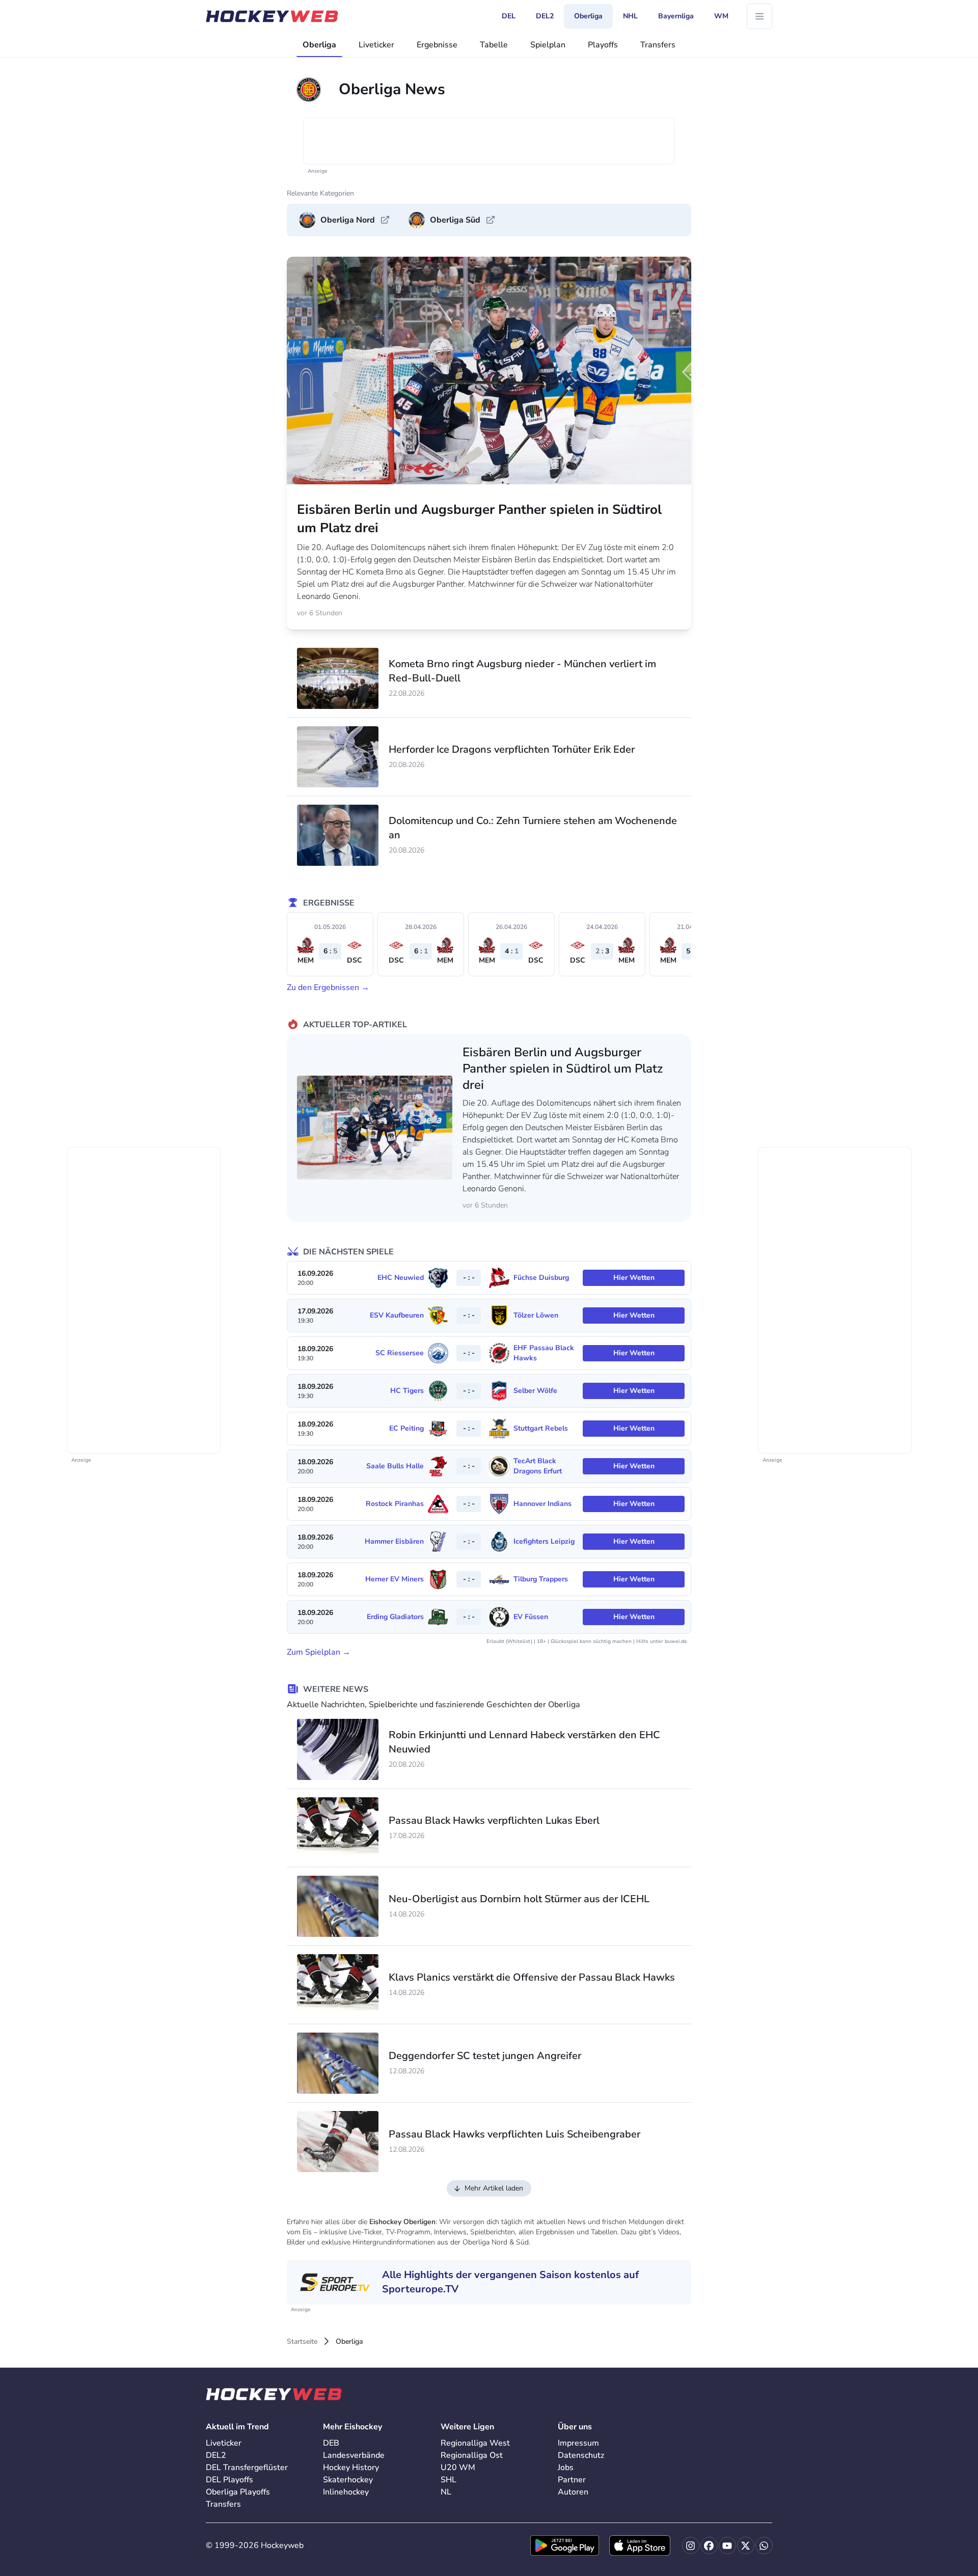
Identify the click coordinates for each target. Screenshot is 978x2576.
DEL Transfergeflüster (247, 2468)
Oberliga (319, 45)
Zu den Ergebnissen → (328, 988)
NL (446, 2492)
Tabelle (494, 45)
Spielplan (548, 45)
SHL (449, 2480)
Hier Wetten (634, 1278)
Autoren (573, 2492)
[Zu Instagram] (691, 2545)
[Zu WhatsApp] (764, 2545)
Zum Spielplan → (319, 1652)
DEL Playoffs (229, 2480)
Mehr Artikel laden (494, 2188)
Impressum (578, 2443)
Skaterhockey (348, 2480)
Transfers (658, 45)
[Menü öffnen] (759, 16)
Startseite (302, 2341)
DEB (331, 2443)
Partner (572, 2480)
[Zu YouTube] (727, 2545)
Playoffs (603, 45)
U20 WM (458, 2468)
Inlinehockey (346, 2492)
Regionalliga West (475, 2443)
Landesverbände (354, 2455)
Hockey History (351, 2468)
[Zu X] (746, 2545)
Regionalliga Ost (472, 2455)
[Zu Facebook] (709, 2545)
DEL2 (216, 2455)
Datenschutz (581, 2455)
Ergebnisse (437, 45)
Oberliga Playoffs (238, 2492)
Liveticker (376, 45)
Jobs (566, 2468)
